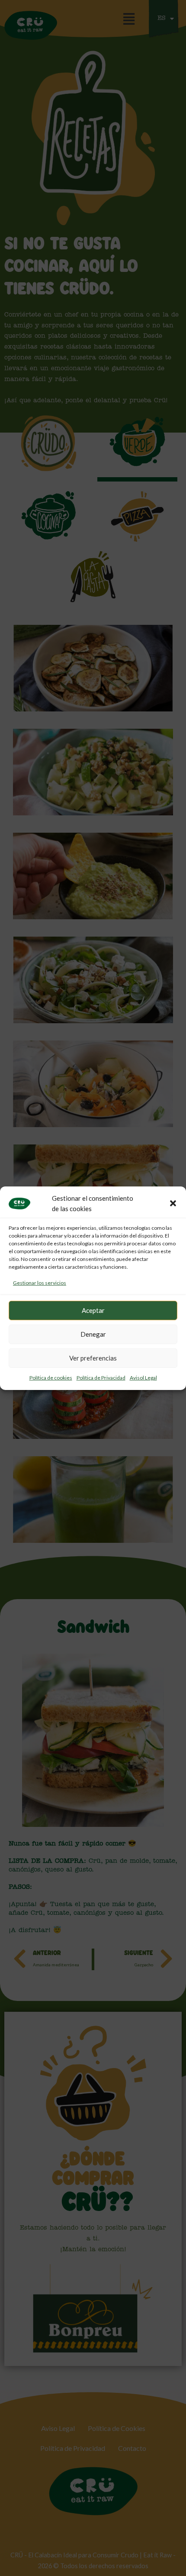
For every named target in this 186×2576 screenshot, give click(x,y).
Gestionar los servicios (40, 1283)
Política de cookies (51, 1378)
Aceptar (93, 1310)
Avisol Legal (143, 1378)
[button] (173, 1203)
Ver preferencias (93, 1358)
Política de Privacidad (101, 1378)
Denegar (93, 1334)
